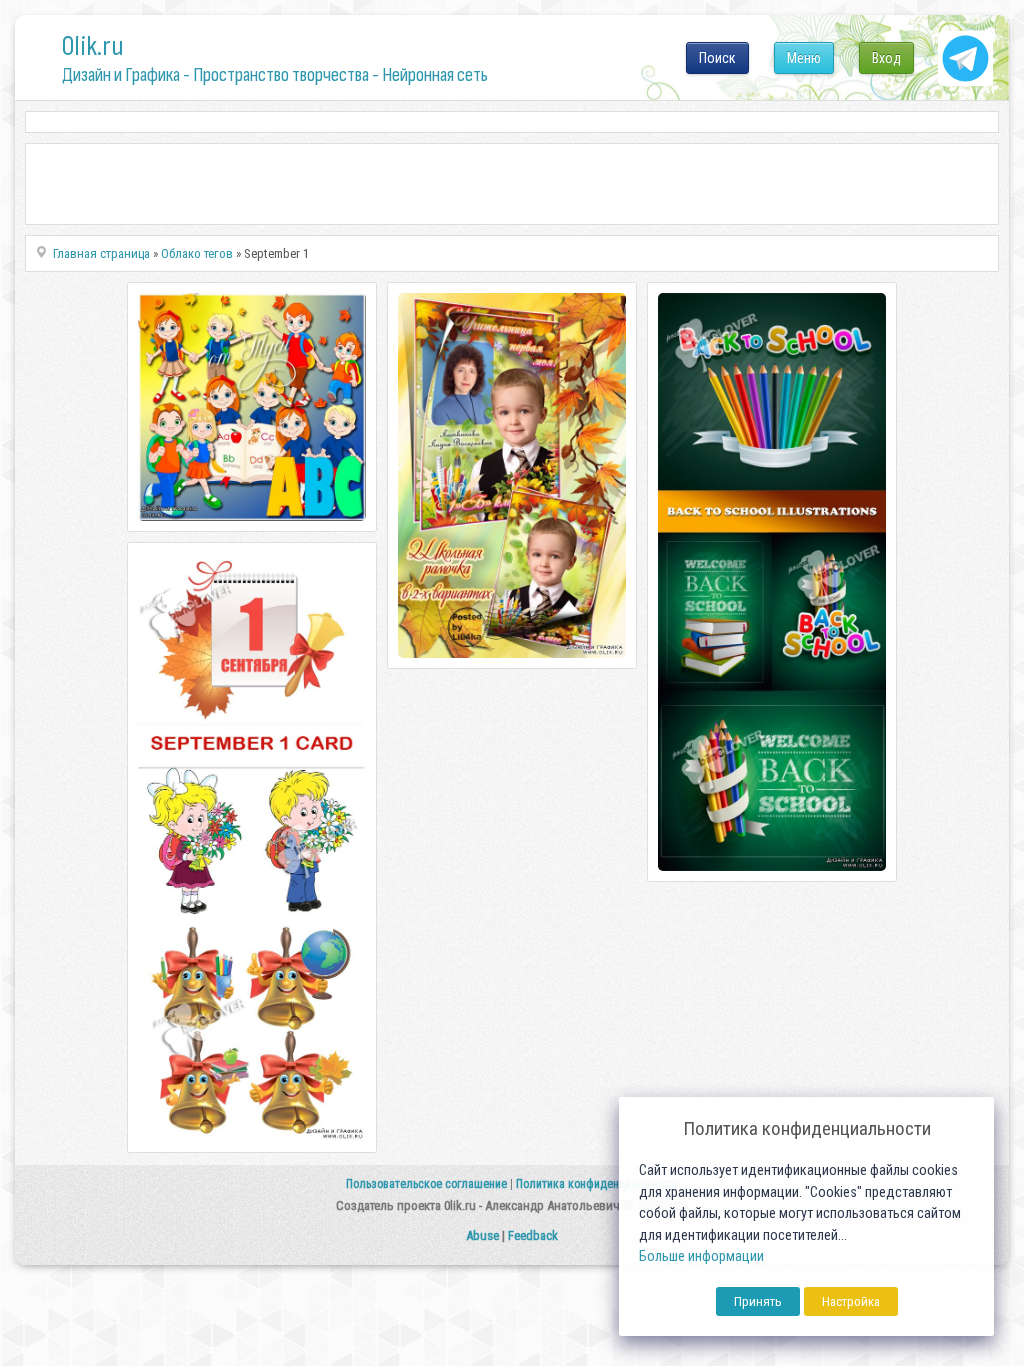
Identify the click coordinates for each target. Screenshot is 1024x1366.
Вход (886, 58)
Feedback (533, 1235)
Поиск (717, 58)
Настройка (851, 1301)
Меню (804, 58)
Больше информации (701, 1256)
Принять (758, 1301)
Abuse (482, 1235)
